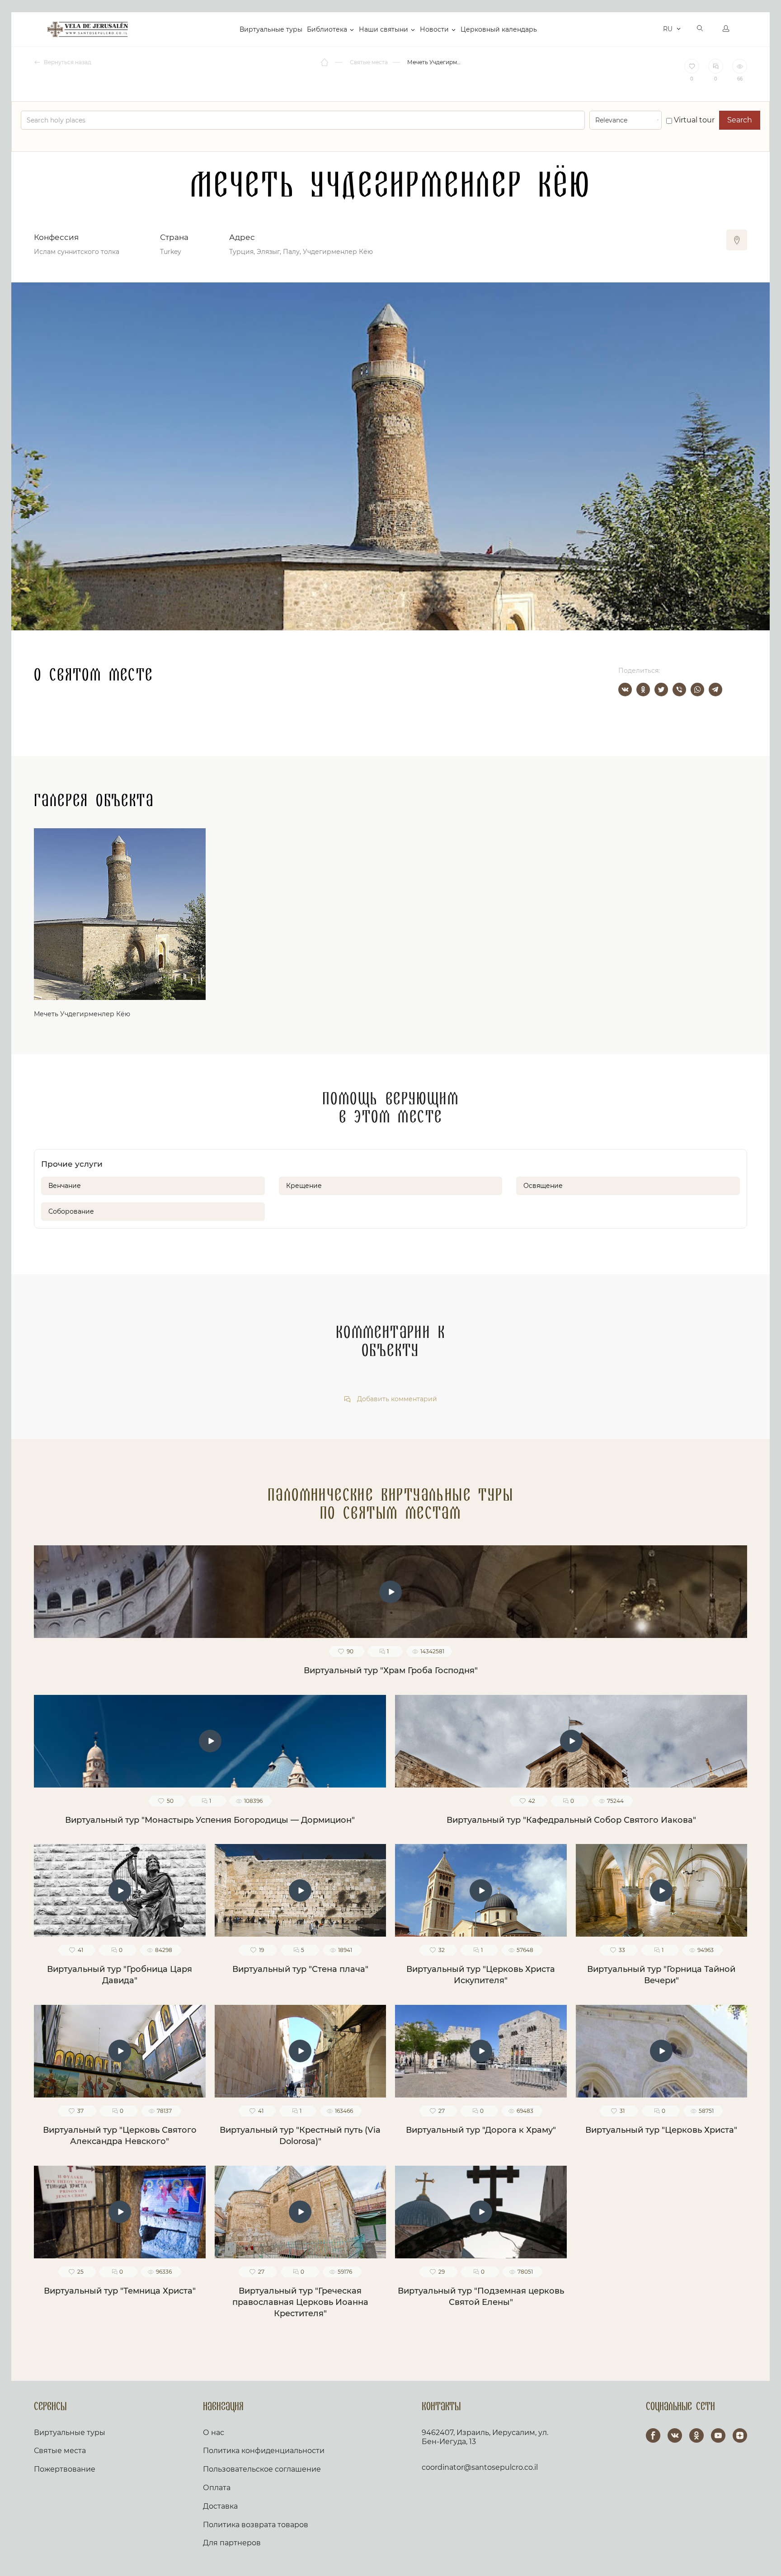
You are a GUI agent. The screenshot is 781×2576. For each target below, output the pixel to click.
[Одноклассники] (643, 690)
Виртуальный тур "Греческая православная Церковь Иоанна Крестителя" (300, 2302)
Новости (434, 29)
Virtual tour (693, 120)
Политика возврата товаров (256, 2525)
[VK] (675, 2435)
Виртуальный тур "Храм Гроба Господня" (391, 1670)
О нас (214, 2433)
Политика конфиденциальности (264, 2451)
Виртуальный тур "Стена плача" (300, 1969)
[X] (661, 690)
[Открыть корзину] (654, 29)
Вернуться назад (67, 62)
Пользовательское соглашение (262, 2469)
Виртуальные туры (271, 29)
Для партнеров (232, 2543)
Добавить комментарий (396, 1399)
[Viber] (679, 690)
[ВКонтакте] (625, 690)
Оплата (217, 2488)
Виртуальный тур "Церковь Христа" (661, 2130)
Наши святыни (383, 29)
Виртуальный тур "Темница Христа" (120, 2291)
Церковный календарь (499, 29)
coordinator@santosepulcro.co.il (480, 2467)
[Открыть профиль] (726, 29)
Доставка (220, 2506)
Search (740, 120)
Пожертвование (65, 2469)
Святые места (60, 2451)
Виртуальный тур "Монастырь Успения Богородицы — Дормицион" (210, 1820)
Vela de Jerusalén (88, 29)
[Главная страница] (325, 62)
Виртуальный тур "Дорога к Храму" (481, 2130)
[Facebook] (653, 2435)
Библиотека (327, 29)
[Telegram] (715, 690)
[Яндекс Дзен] (740, 2435)
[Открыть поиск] (700, 29)
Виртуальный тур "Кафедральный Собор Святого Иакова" (571, 1820)
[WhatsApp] (697, 690)
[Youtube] (718, 2435)
